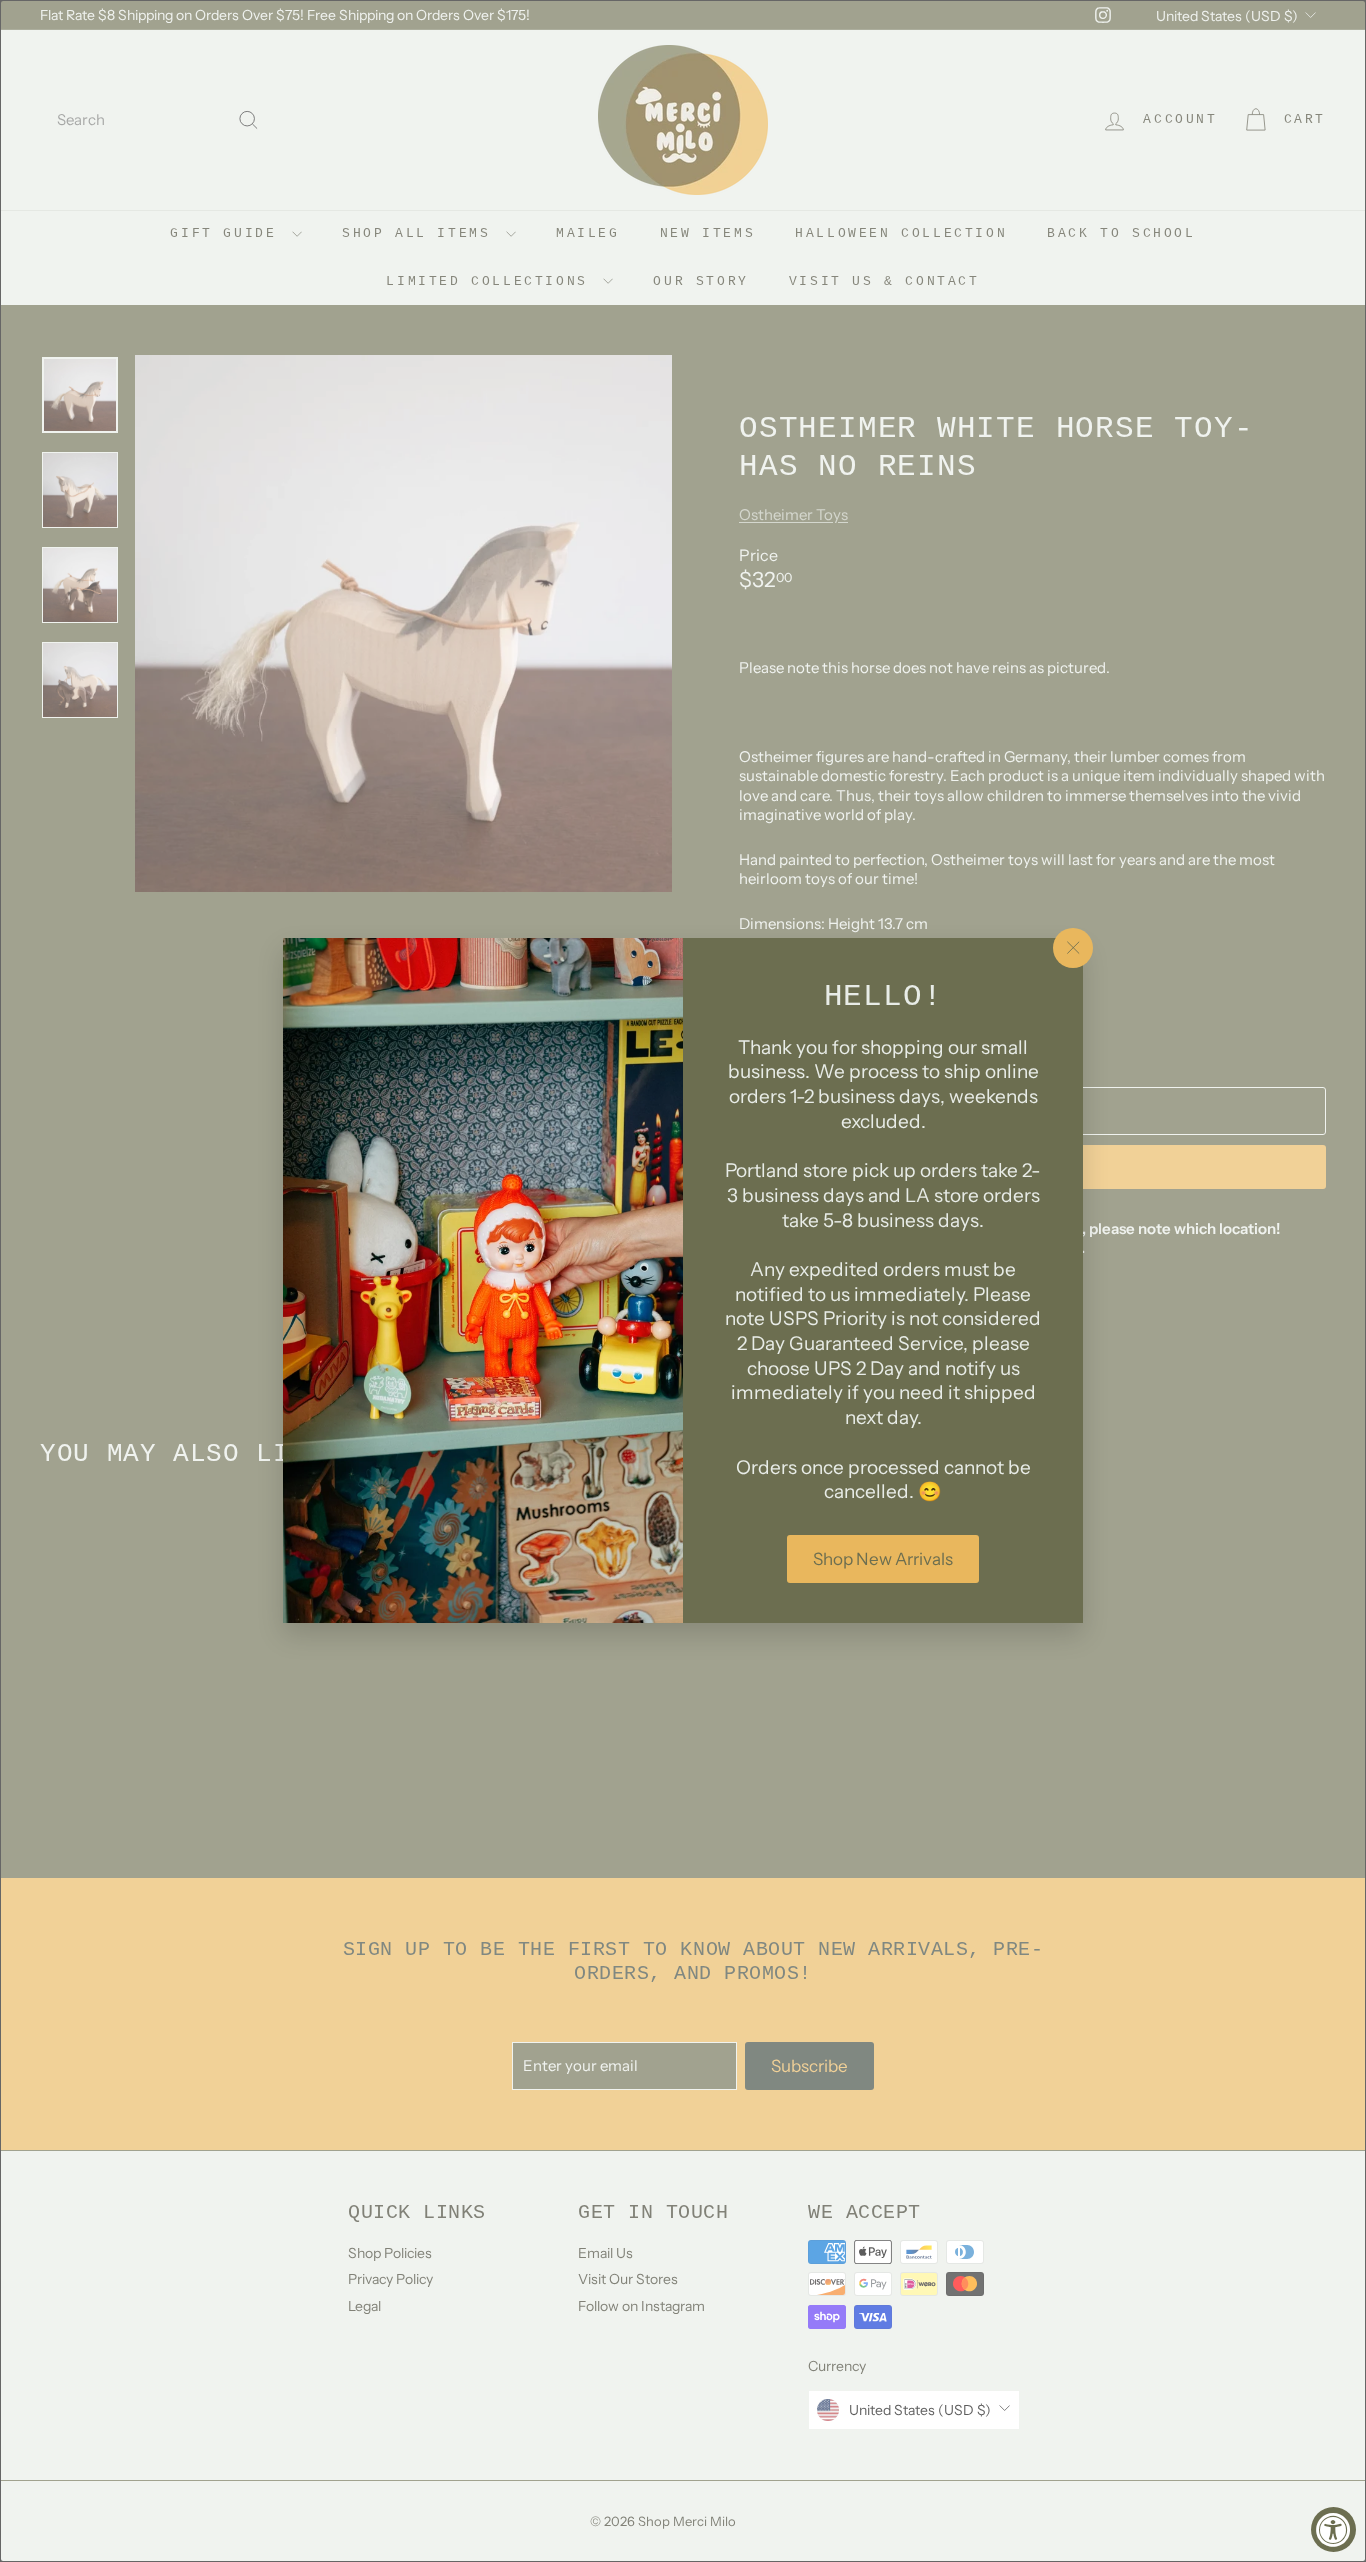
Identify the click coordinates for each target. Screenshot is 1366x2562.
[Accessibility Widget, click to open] (1333, 2529)
